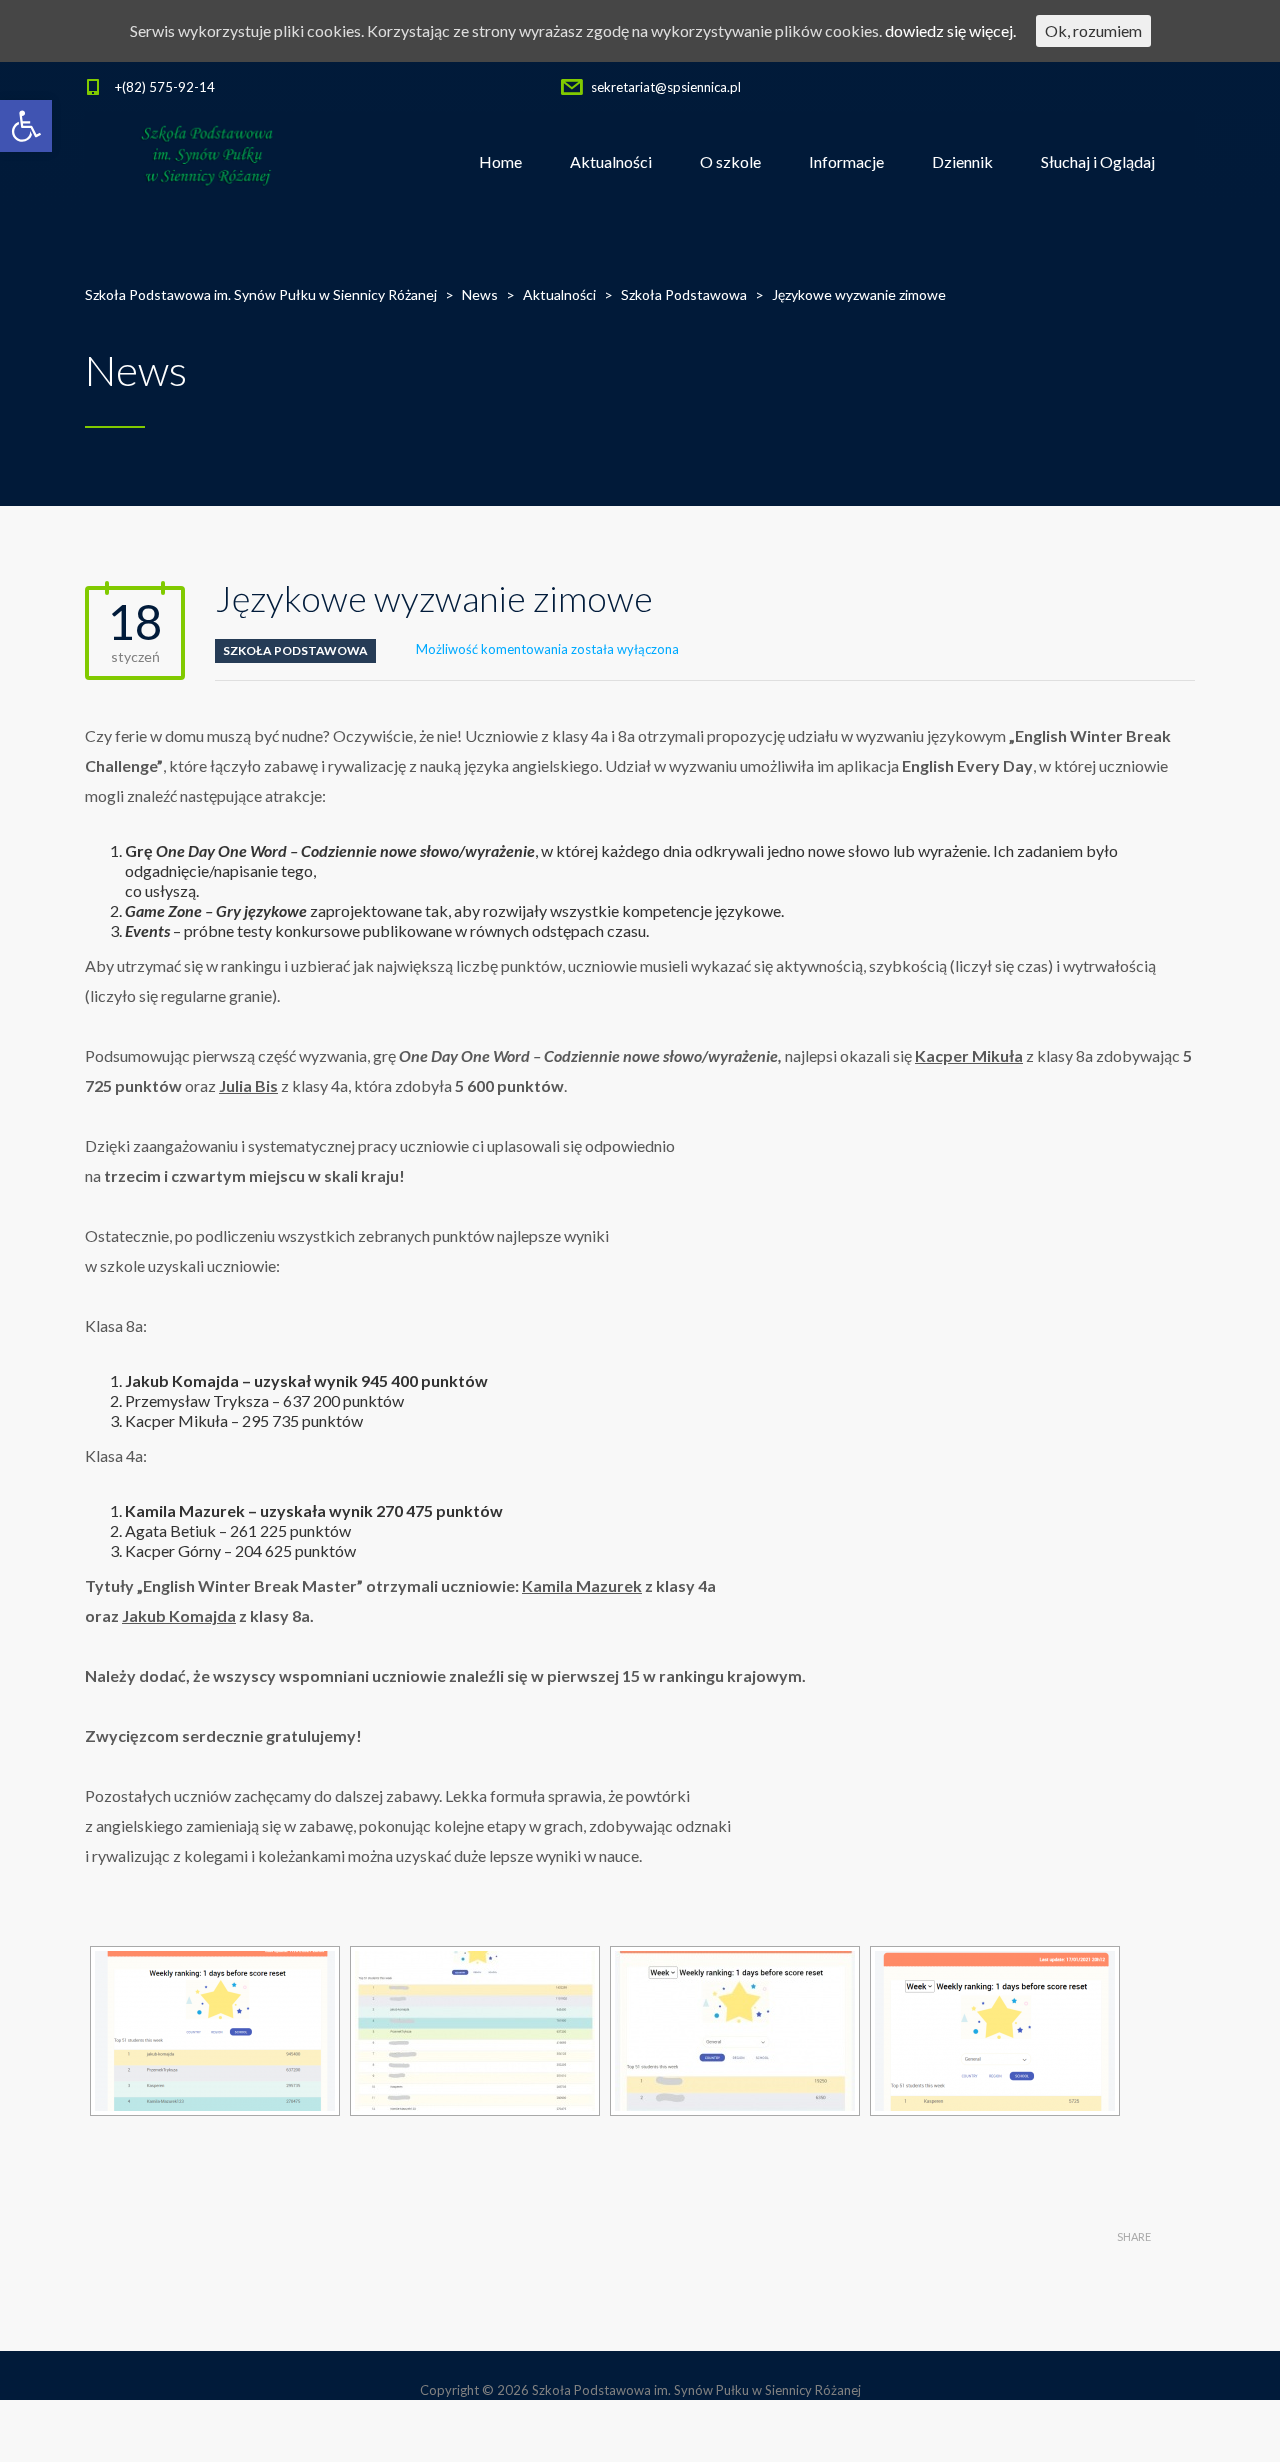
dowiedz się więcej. (950, 30)
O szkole (730, 161)
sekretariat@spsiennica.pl (666, 87)
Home (500, 161)
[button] (26, 126)
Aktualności (611, 161)
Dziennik (962, 161)
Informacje (846, 161)
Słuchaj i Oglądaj (1098, 161)
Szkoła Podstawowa (295, 650)
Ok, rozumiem (1093, 30)
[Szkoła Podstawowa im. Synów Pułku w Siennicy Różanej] (208, 162)
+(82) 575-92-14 (165, 87)
